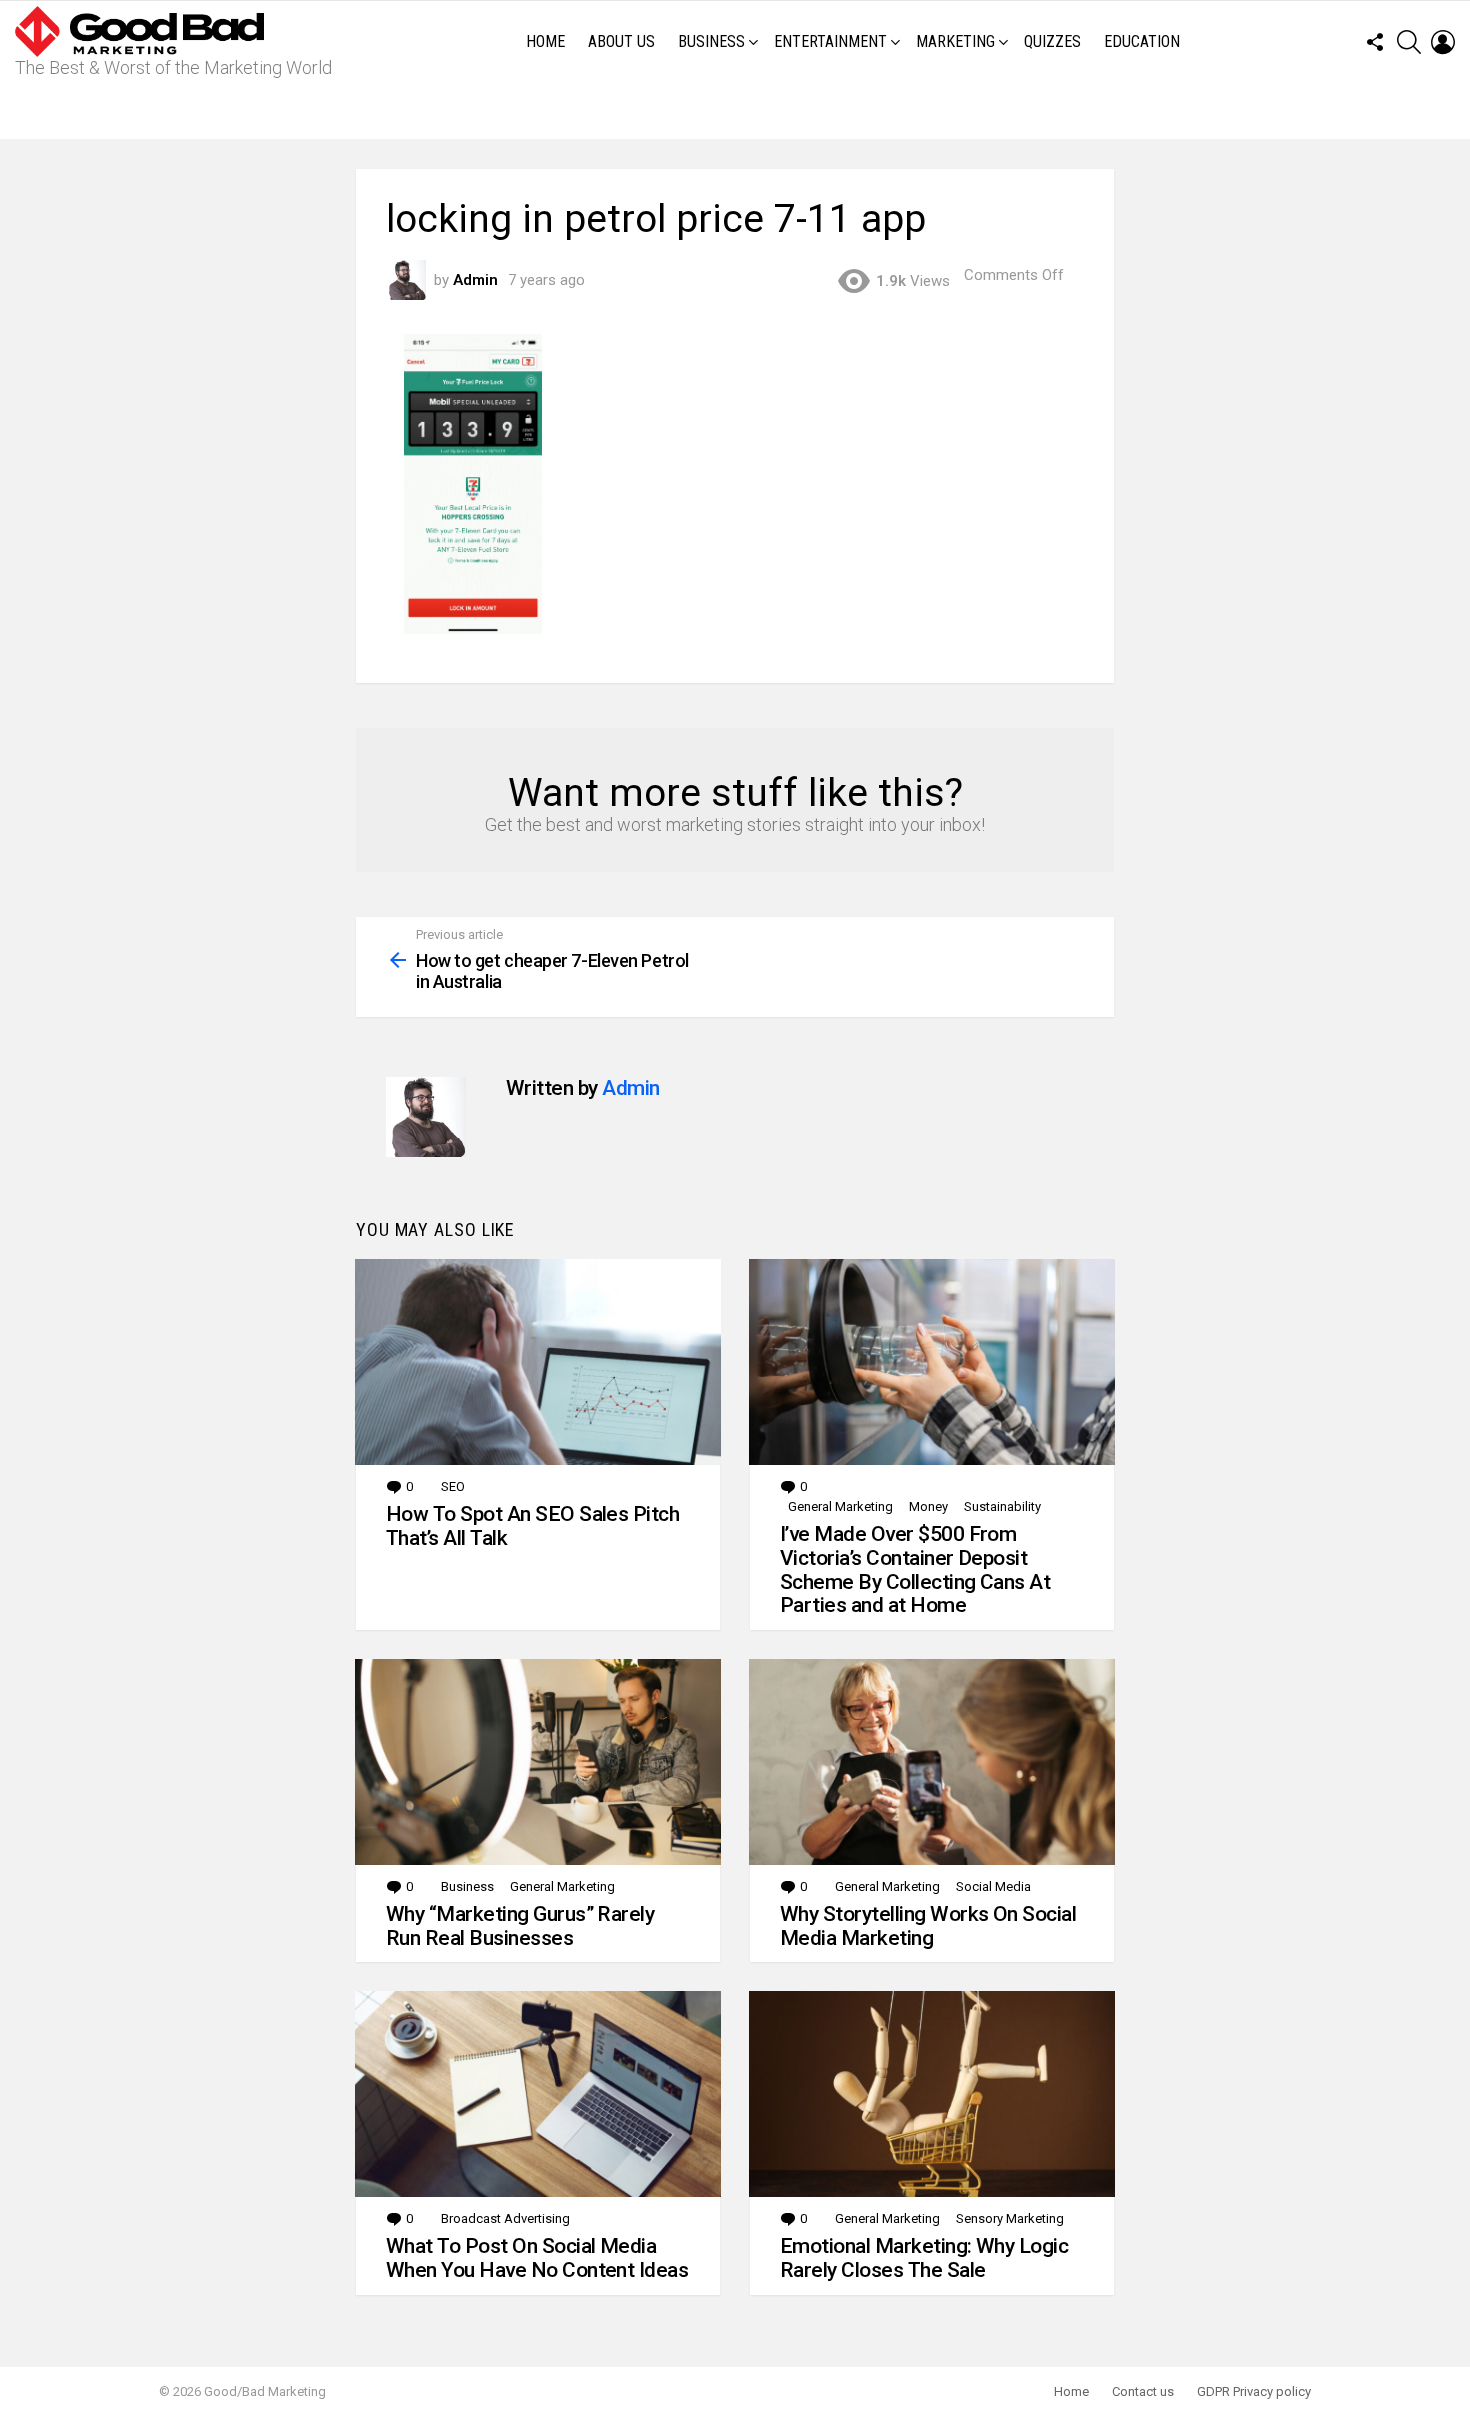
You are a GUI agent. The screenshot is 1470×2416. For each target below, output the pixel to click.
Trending (740, 111)
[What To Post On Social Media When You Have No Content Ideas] (538, 2094)
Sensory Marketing (1010, 2218)
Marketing (955, 41)
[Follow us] (1375, 42)
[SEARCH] (1409, 42)
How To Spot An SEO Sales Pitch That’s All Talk (532, 1526)
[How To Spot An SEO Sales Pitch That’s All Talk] (538, 1362)
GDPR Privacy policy (1254, 2391)
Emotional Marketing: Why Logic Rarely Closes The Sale (924, 2258)
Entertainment (830, 41)
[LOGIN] (1443, 42)
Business (711, 41)
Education (1142, 41)
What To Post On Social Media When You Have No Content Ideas (537, 2258)
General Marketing (840, 1506)
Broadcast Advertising (505, 2218)
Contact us (1143, 2391)
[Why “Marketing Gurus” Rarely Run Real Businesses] (538, 1762)
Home (545, 41)
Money (928, 1506)
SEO (453, 1486)
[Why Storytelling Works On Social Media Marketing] (932, 1762)
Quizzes (1052, 41)
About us (621, 41)
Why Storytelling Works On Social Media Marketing (928, 1926)
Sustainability (1002, 1506)
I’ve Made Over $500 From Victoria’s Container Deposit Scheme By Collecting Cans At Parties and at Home (915, 1569)
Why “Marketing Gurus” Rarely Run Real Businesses (520, 1926)
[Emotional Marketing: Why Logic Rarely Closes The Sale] (932, 2094)
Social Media (993, 1886)
